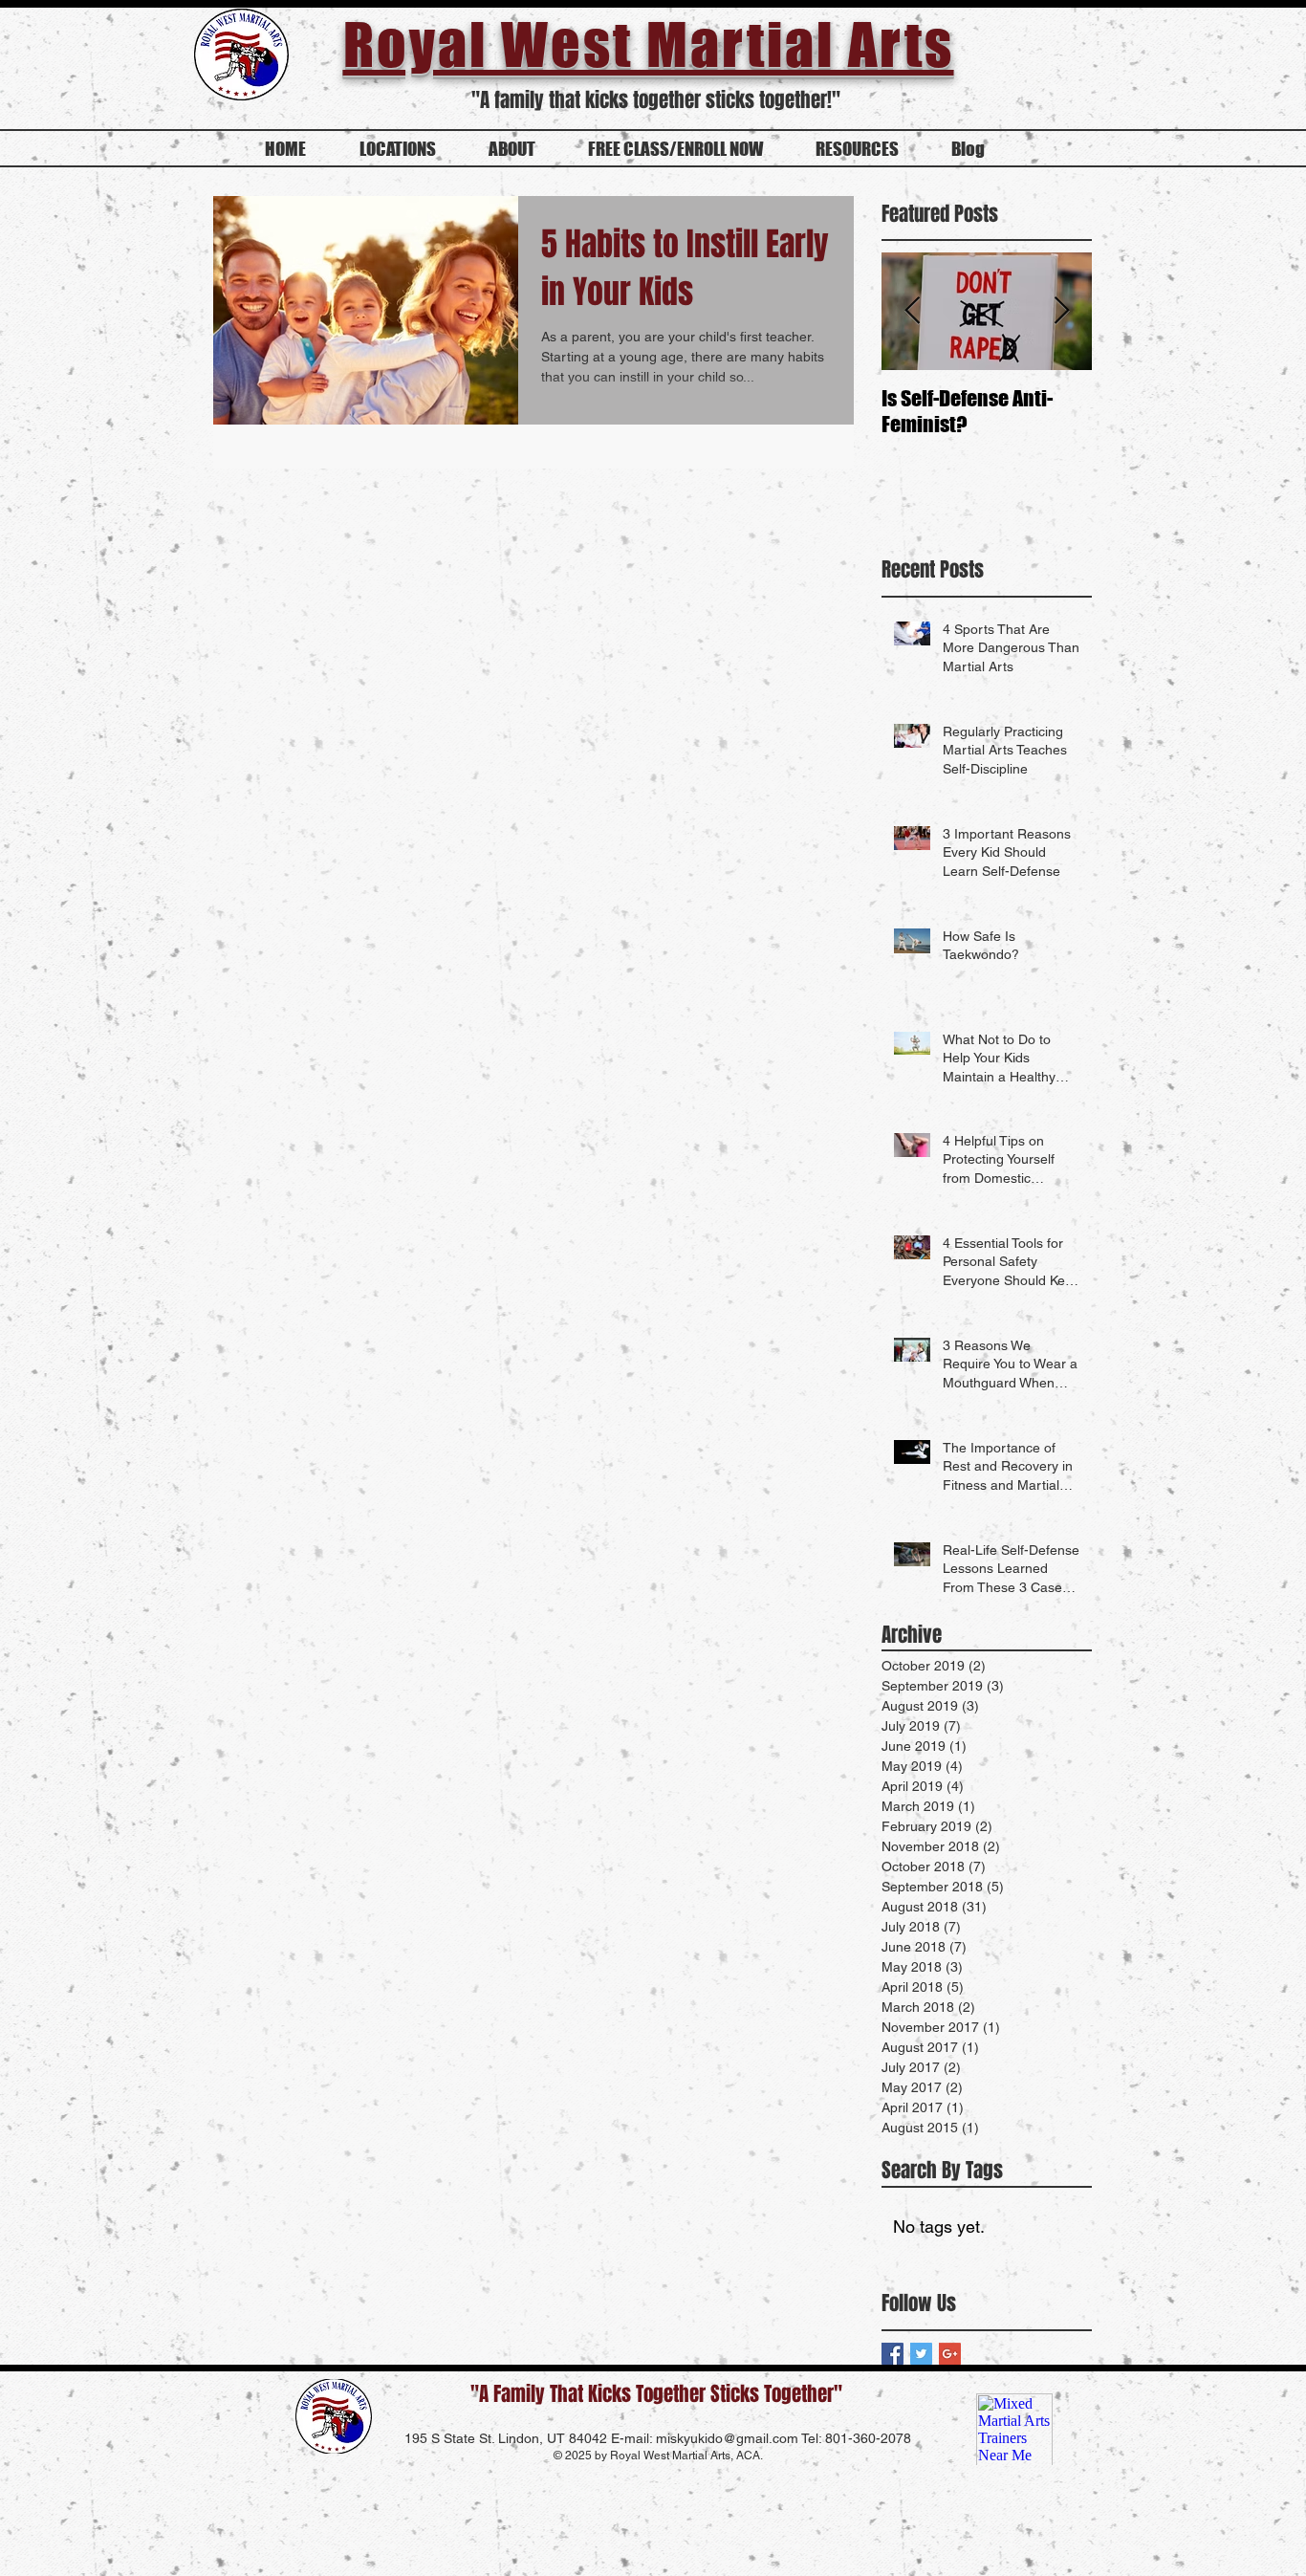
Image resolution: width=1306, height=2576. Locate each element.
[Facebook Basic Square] (892, 2354)
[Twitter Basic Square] (921, 2354)
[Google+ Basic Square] (950, 2354)
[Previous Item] (912, 312)
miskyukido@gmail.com (727, 2438)
